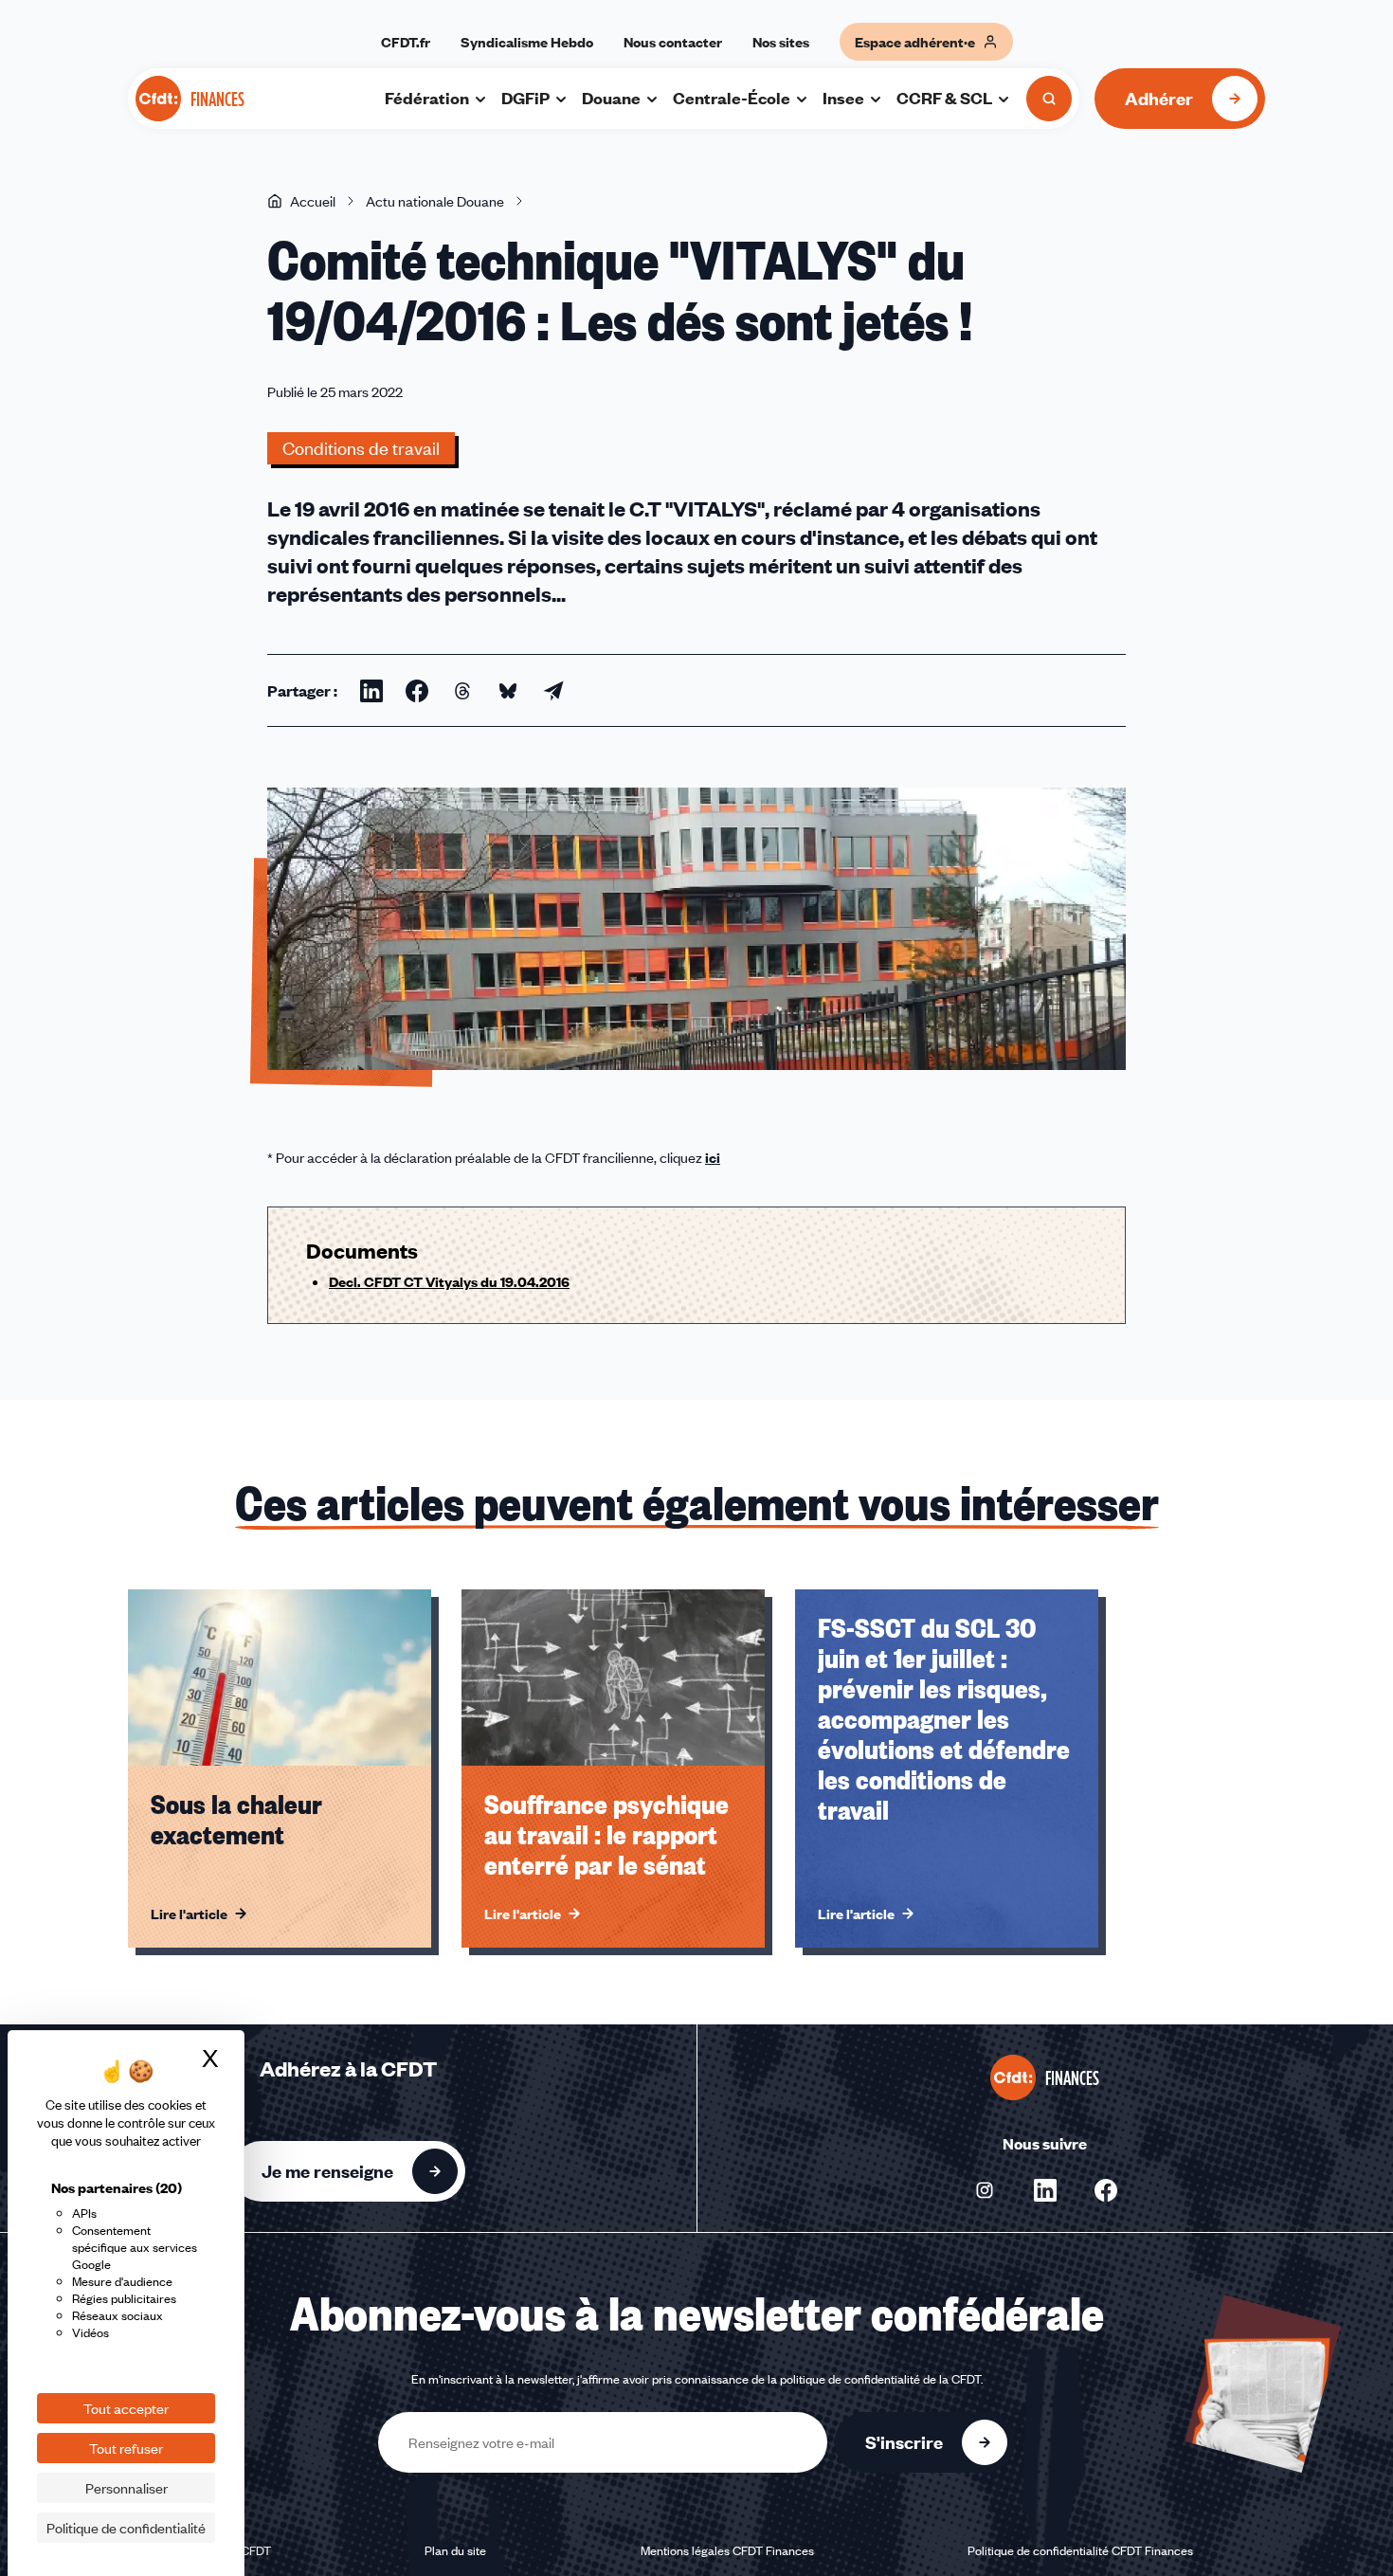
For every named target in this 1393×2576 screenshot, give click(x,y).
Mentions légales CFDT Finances (727, 2550)
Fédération (427, 98)
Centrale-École (732, 98)
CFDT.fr (406, 42)
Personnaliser (127, 2488)
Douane (611, 98)
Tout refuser (126, 2448)
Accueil (313, 201)
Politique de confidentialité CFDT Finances (1080, 2550)
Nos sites (781, 42)
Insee (843, 98)
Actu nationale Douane (435, 201)
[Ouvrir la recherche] (1049, 99)
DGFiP (525, 98)
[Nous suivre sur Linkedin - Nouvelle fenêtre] (1045, 2190)
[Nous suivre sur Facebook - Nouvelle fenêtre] (1106, 2190)
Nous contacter (673, 42)
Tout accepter (126, 2408)
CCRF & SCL (944, 98)
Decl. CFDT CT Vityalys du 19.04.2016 (449, 1281)
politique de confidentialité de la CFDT (880, 2379)
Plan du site (455, 2550)
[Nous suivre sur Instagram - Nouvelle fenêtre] (985, 2190)
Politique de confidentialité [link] (126, 2528)
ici (713, 1157)
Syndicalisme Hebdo (527, 42)
